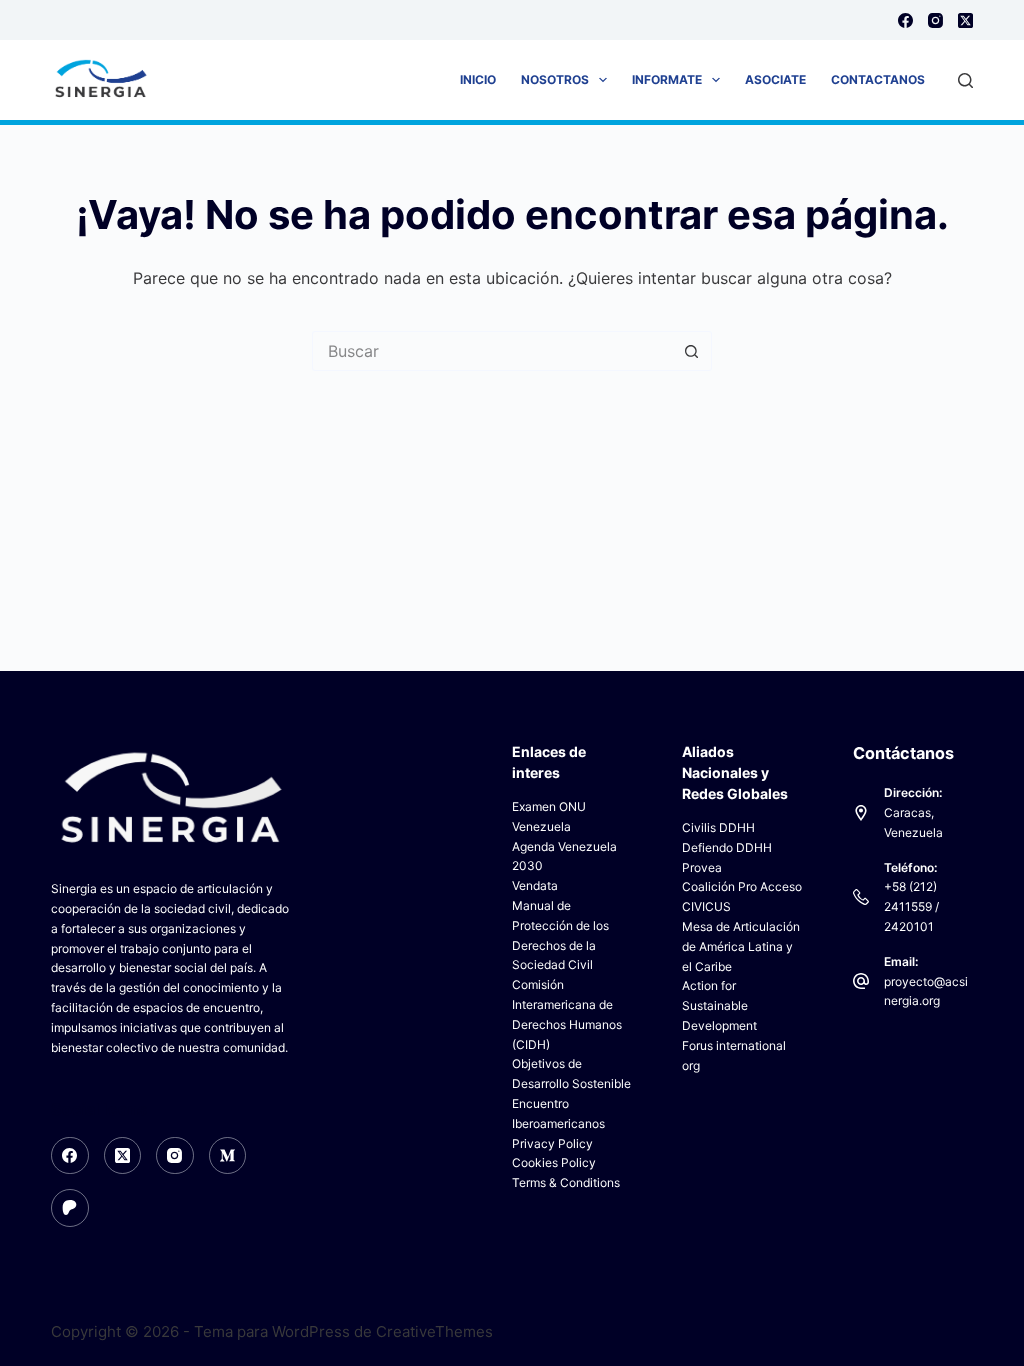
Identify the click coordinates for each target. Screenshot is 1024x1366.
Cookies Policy (554, 1162)
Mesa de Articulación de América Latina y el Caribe (741, 946)
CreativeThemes (434, 1331)
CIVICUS (706, 906)
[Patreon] (70, 1208)
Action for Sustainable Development (719, 1005)
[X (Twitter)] (965, 20)
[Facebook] (905, 20)
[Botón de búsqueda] (692, 351)
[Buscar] (965, 80)
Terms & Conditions (566, 1182)
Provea (702, 867)
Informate (667, 79)
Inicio (478, 79)
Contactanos (878, 79)
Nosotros (555, 79)
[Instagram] (935, 20)
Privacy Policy (552, 1143)
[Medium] (228, 1156)
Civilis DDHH (718, 827)
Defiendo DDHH (727, 847)
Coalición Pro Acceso (742, 886)
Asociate (775, 79)
